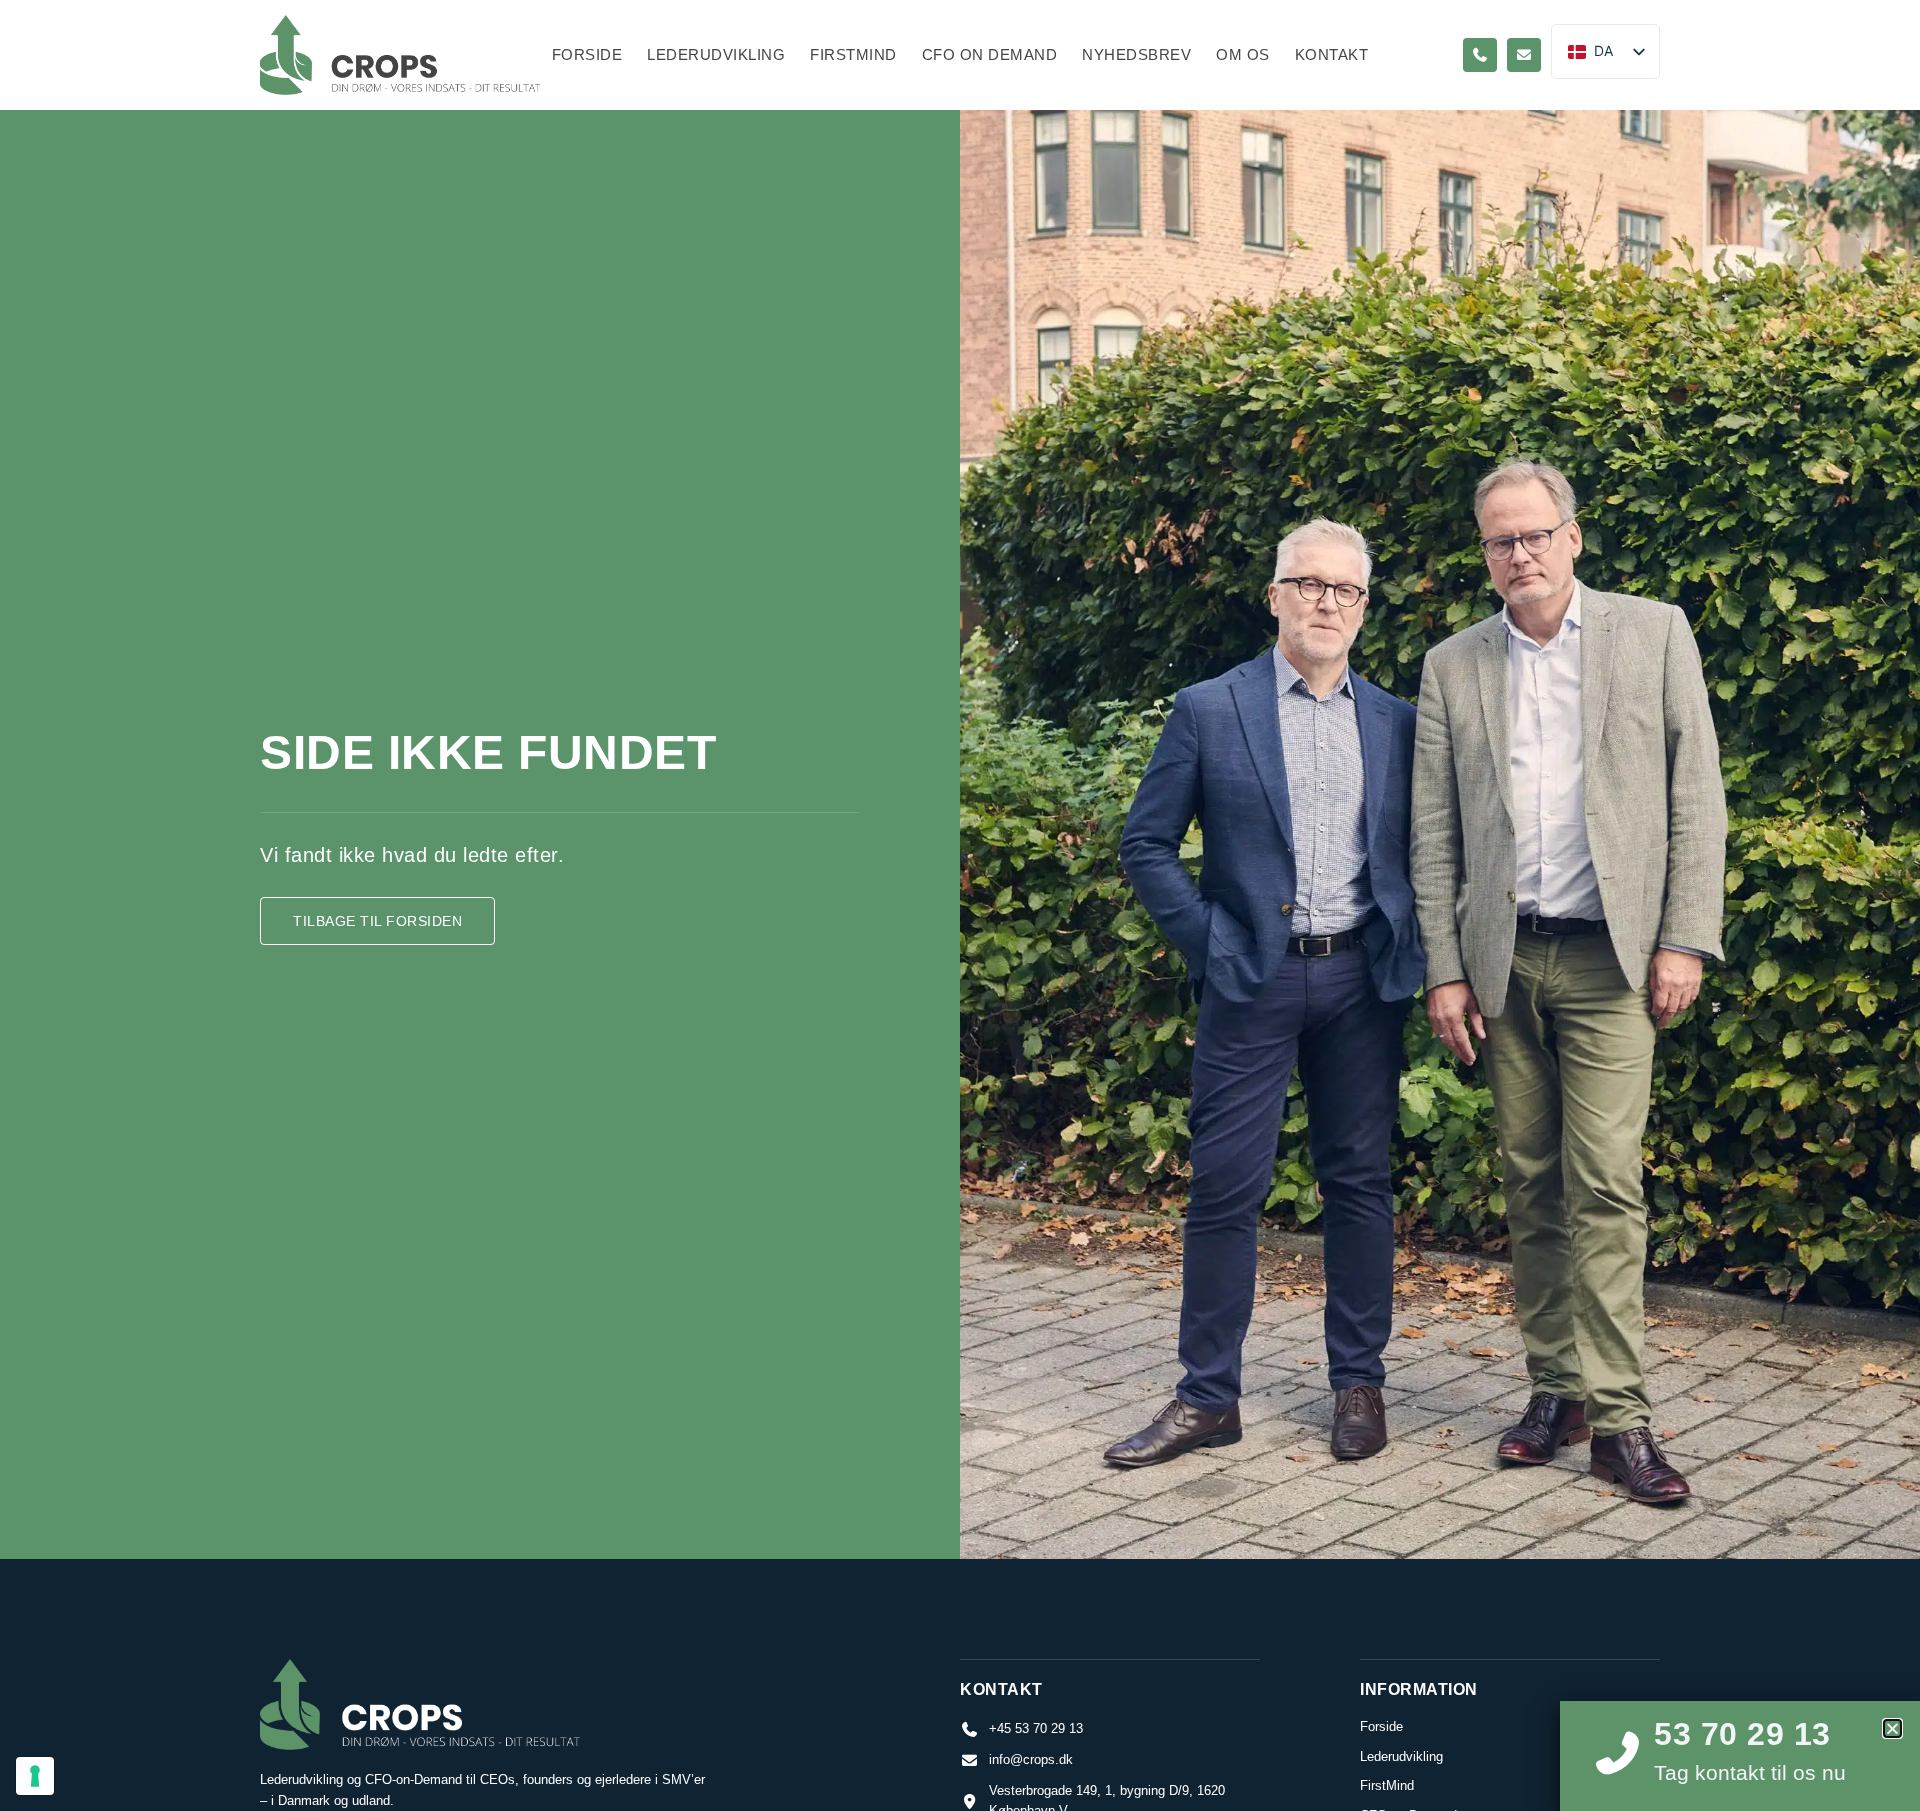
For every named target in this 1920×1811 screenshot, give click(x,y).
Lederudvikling (716, 54)
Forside (587, 54)
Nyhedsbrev (1136, 54)
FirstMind (853, 54)
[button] (1892, 1728)
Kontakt (1332, 54)
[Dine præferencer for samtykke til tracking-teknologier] (35, 1776)
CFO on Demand (990, 54)
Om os (1243, 54)
